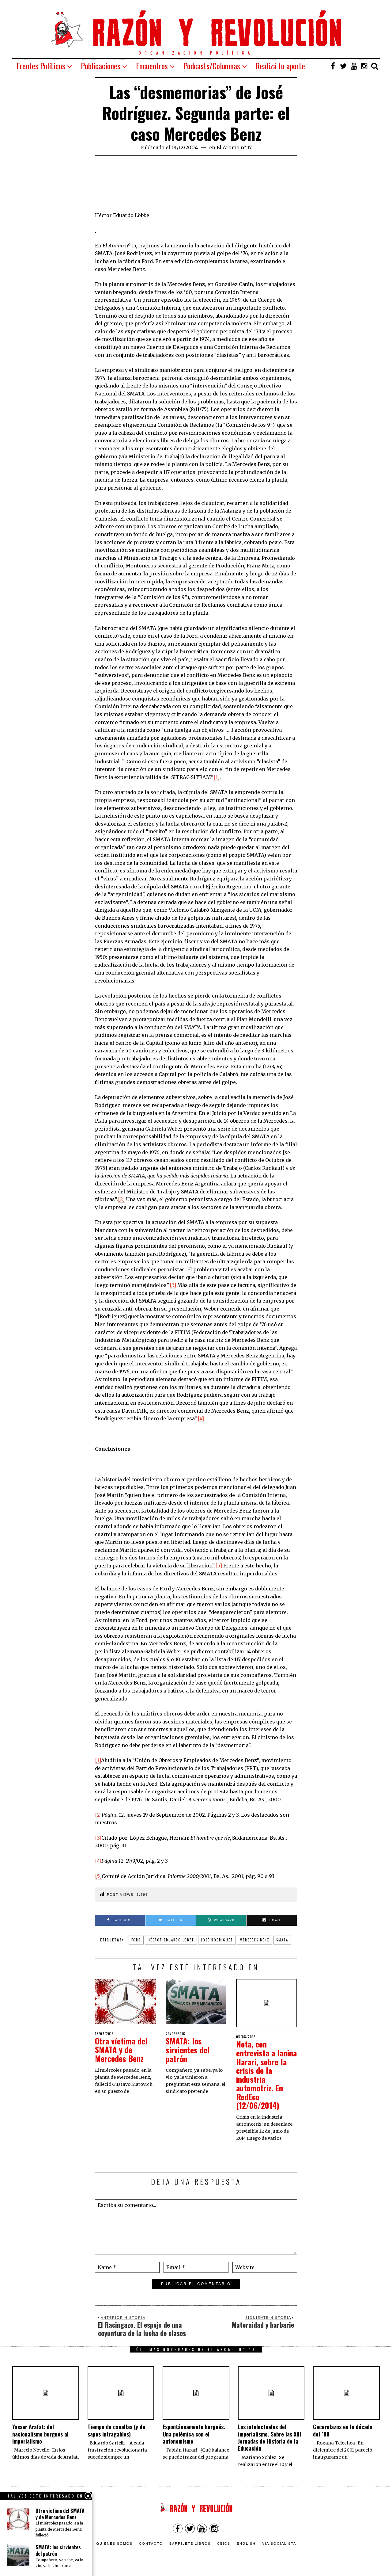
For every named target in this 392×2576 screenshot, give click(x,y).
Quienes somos (114, 2543)
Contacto (151, 2543)
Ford (136, 1940)
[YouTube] (354, 66)
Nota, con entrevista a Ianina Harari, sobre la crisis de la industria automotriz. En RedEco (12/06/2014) (266, 2075)
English (246, 2543)
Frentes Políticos (41, 66)
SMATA (282, 1940)
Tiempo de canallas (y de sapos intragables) (116, 2430)
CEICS (224, 2543)
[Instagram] (364, 66)
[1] (217, 777)
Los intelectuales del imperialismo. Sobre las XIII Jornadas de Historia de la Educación (269, 2437)
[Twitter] (343, 66)
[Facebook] (333, 66)
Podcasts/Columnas (212, 66)
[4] (201, 1418)
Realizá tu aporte (280, 66)
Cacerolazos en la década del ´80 (343, 2430)
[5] (219, 1566)
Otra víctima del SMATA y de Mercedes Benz (121, 2050)
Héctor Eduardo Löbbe (171, 1940)
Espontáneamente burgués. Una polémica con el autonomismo (194, 2434)
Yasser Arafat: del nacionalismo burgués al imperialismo (40, 2434)
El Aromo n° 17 (234, 147)
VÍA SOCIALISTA (279, 2543)
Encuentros (152, 66)
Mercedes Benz (255, 1940)
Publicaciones (101, 66)
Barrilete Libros (190, 2543)
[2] (121, 1199)
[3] (173, 1285)
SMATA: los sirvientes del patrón (188, 2050)
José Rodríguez (217, 1940)
